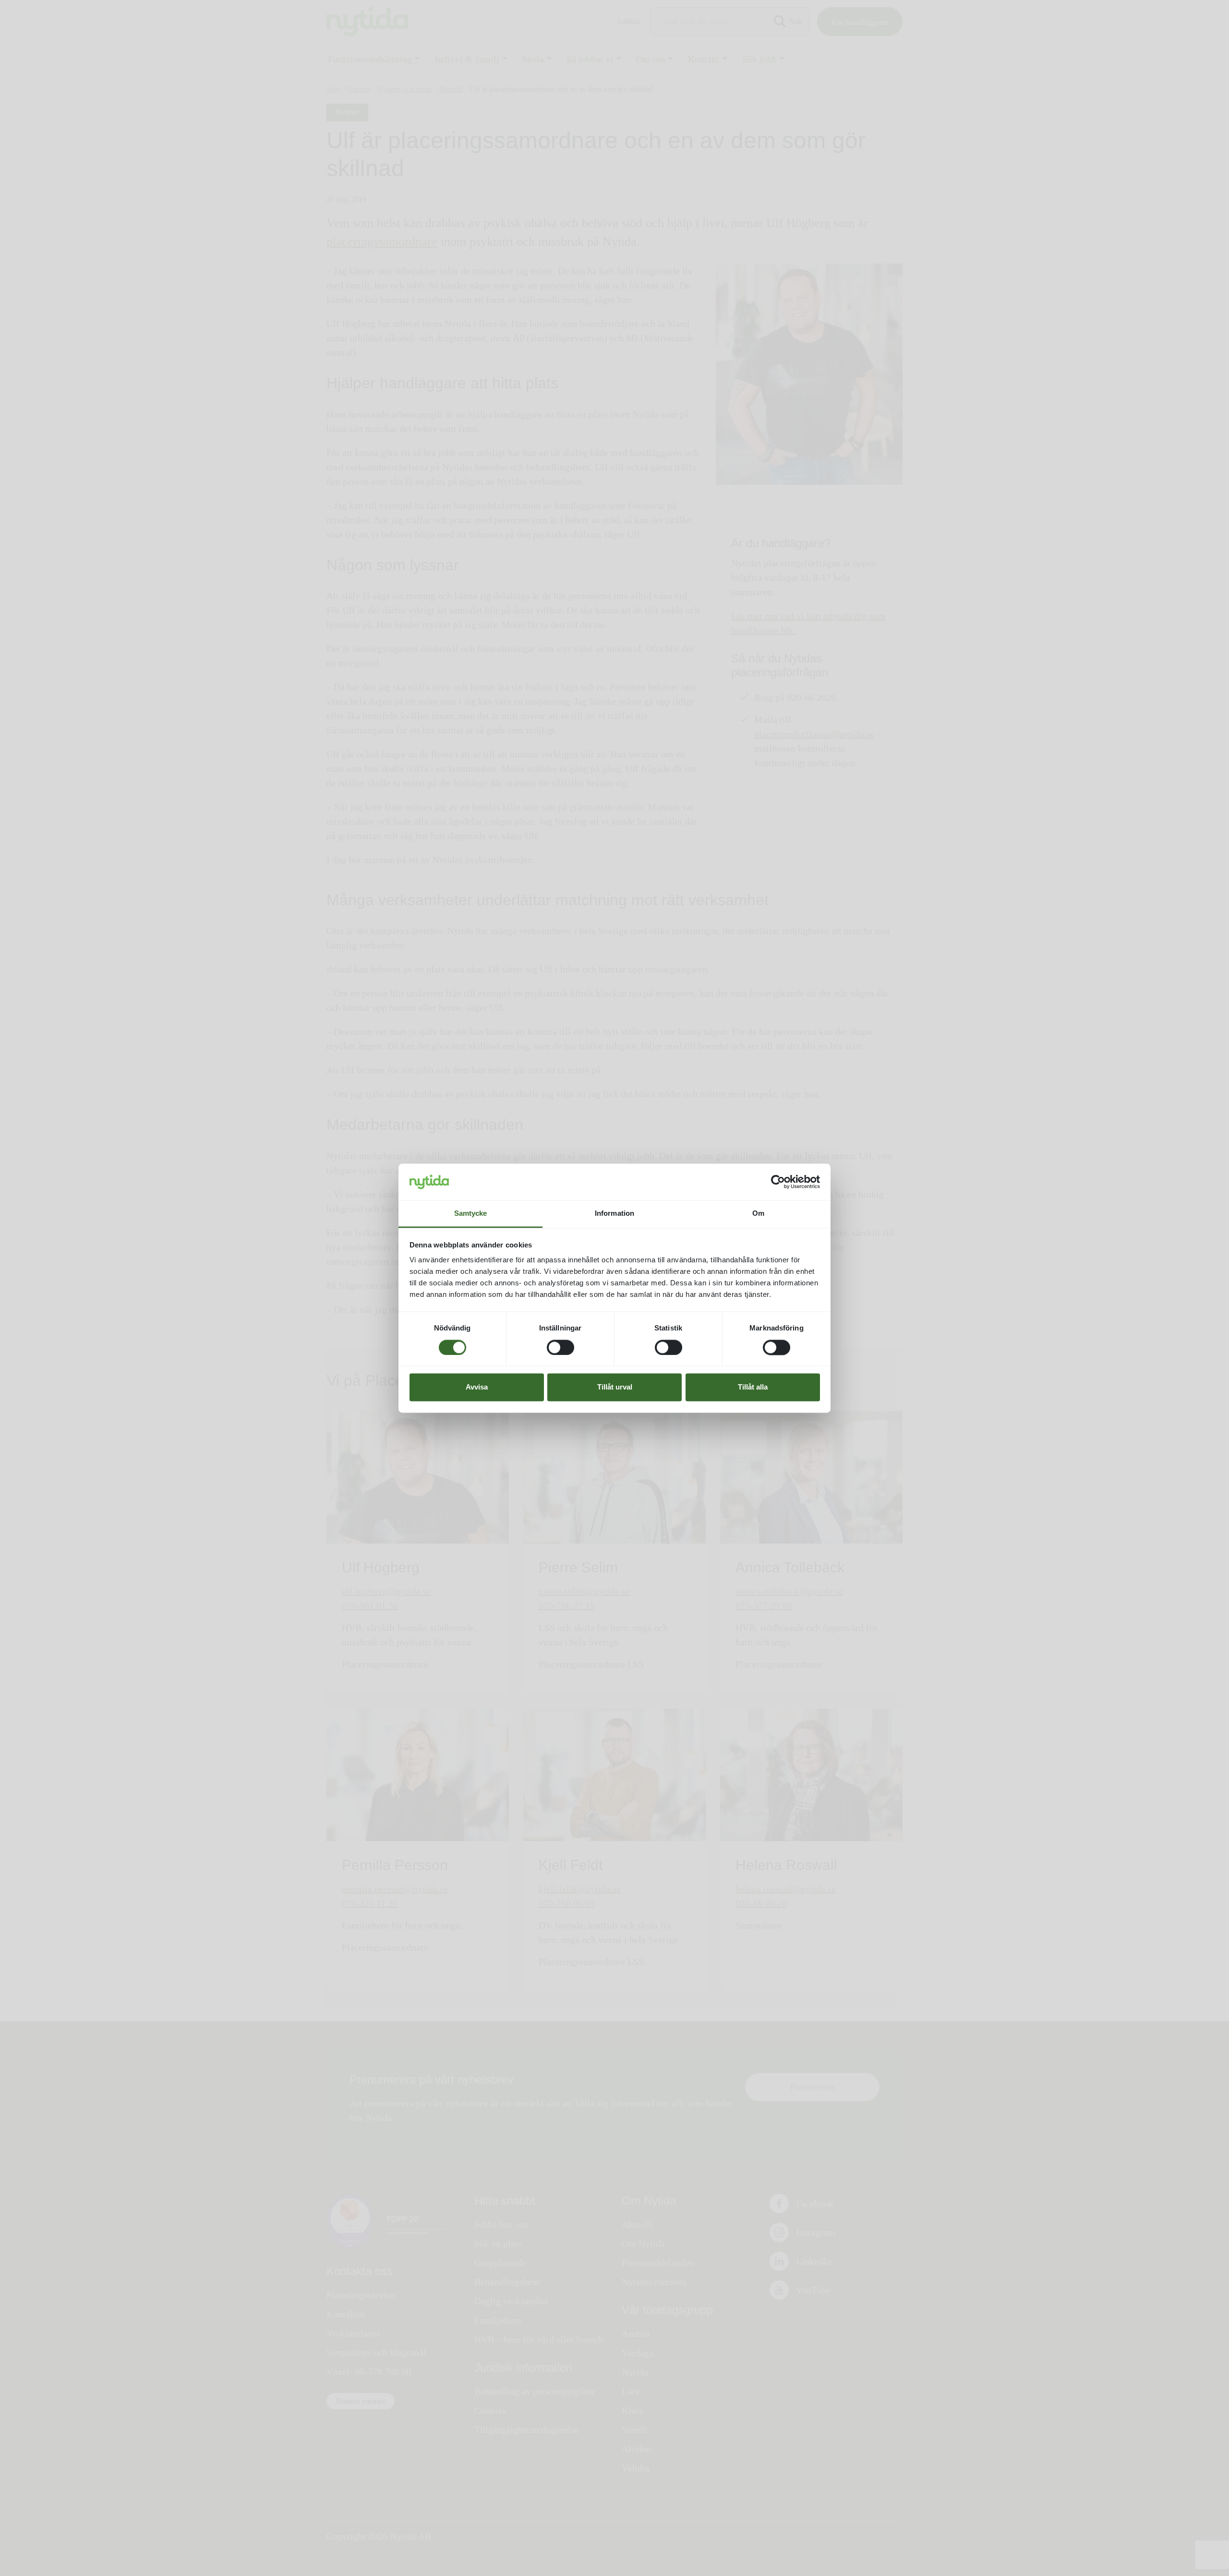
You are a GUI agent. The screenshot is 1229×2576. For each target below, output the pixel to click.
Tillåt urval (615, 1387)
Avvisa (477, 1387)
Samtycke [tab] (471, 1214)
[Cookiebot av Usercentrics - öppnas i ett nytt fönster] (778, 1182)
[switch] (560, 1347)
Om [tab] (758, 1214)
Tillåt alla (753, 1387)
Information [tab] (614, 1214)
